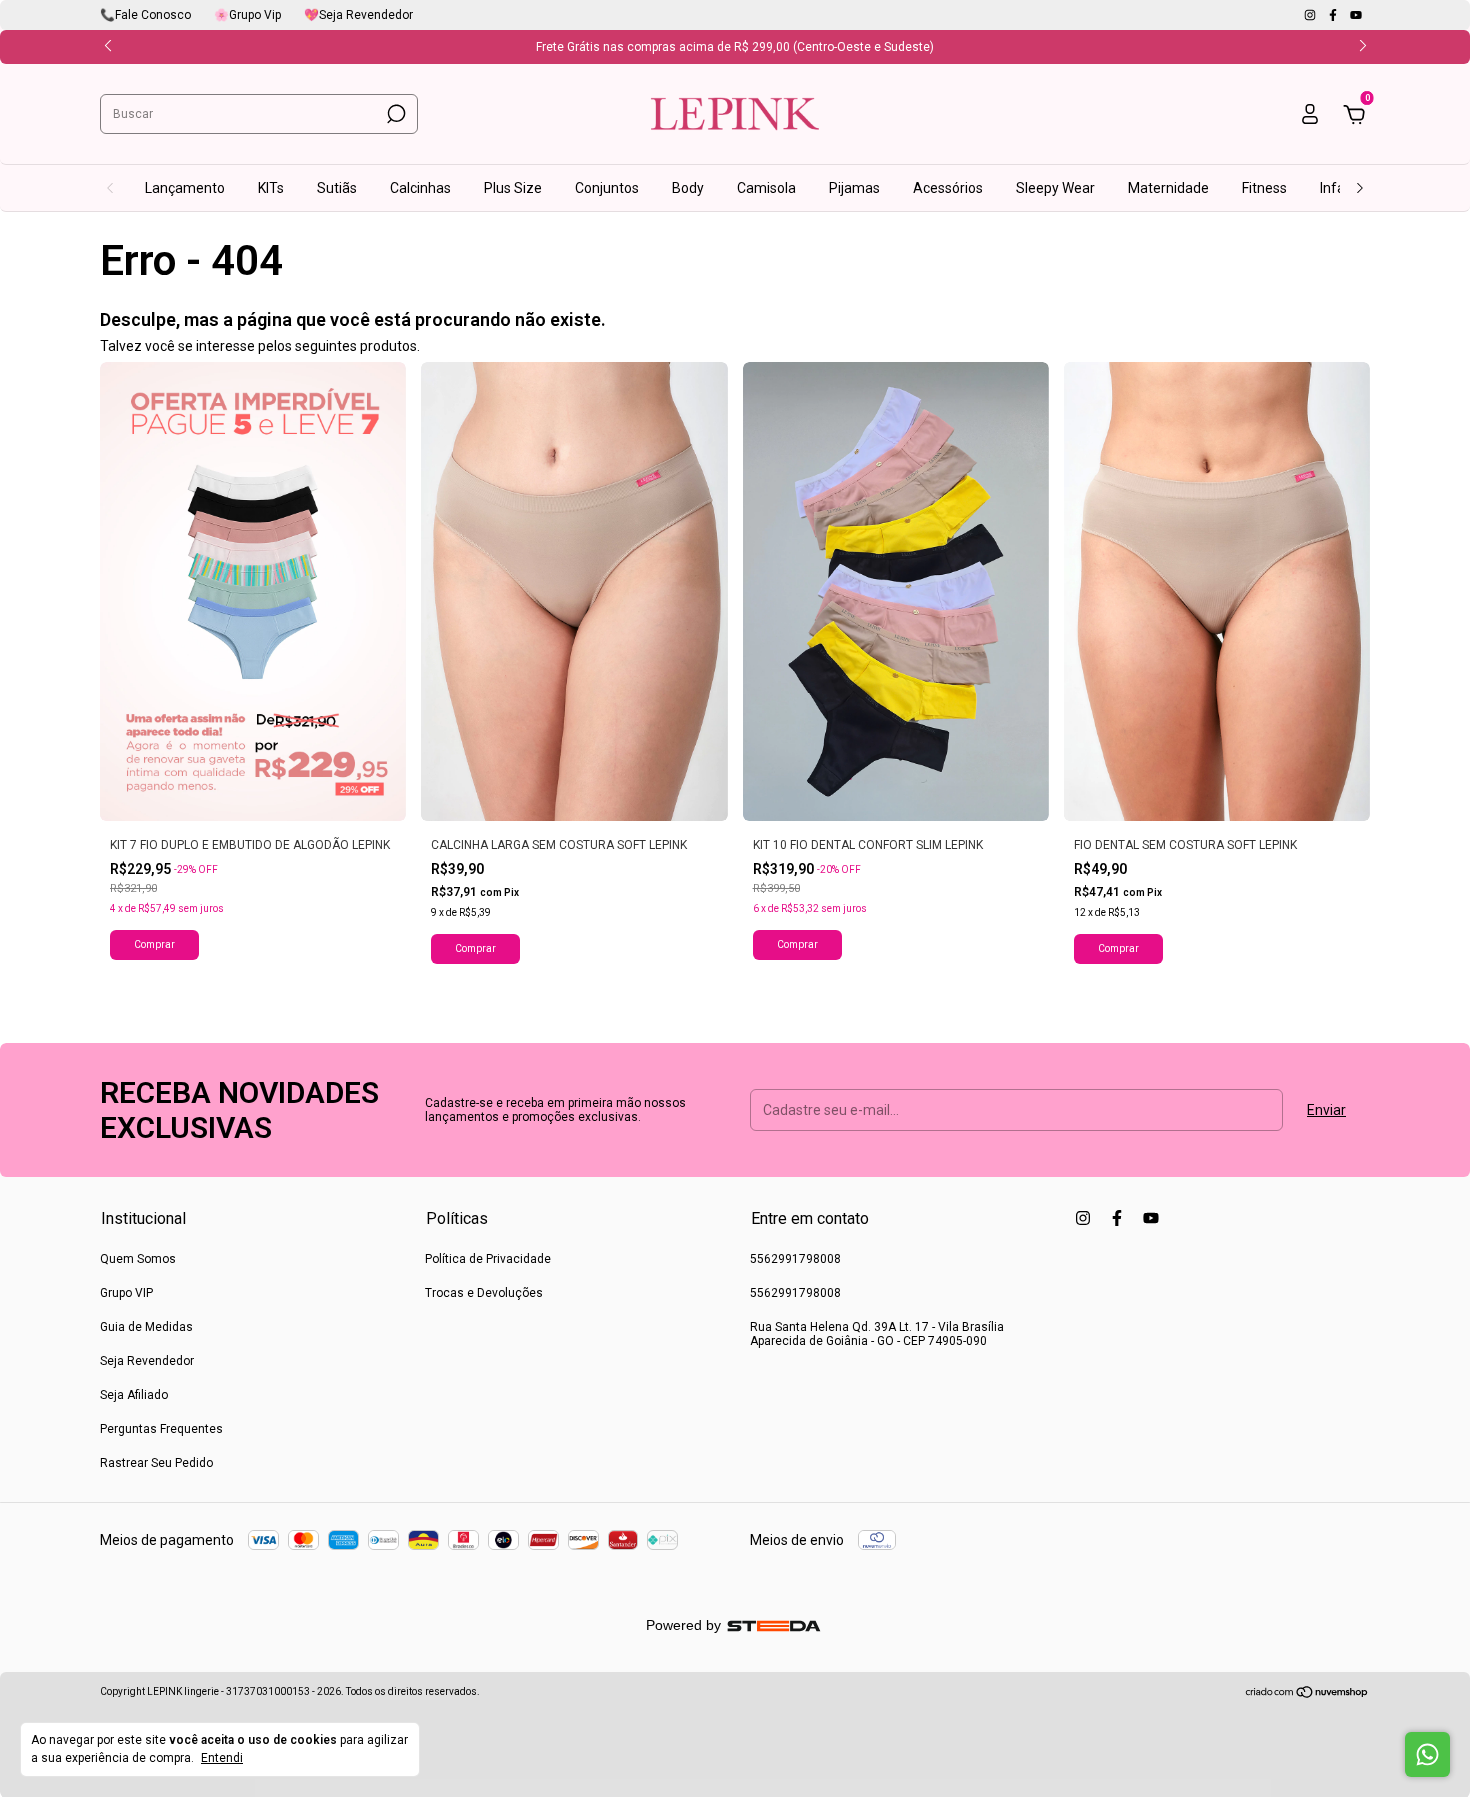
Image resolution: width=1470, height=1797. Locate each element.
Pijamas (854, 188)
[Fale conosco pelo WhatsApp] (1427, 1754)
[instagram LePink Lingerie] (1311, 15)
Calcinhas (420, 188)
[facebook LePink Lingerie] (1334, 15)
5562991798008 (795, 1259)
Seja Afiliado (134, 1395)
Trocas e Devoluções (484, 1293)
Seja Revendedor (147, 1361)
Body (688, 188)
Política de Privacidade (488, 1259)
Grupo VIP (126, 1293)
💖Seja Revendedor (358, 15)
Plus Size (513, 188)
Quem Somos (138, 1259)
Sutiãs (337, 188)
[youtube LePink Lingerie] (1356, 15)
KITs (271, 188)
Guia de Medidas (146, 1327)
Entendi (222, 1758)
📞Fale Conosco (145, 15)
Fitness (1264, 188)
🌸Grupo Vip (247, 15)
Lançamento (185, 188)
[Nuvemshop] (1307, 1694)
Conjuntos (607, 188)
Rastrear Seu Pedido (156, 1463)
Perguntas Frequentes (161, 1429)
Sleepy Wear (1055, 188)
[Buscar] (394, 114)
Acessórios (948, 188)
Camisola (766, 188)
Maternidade (1168, 188)
